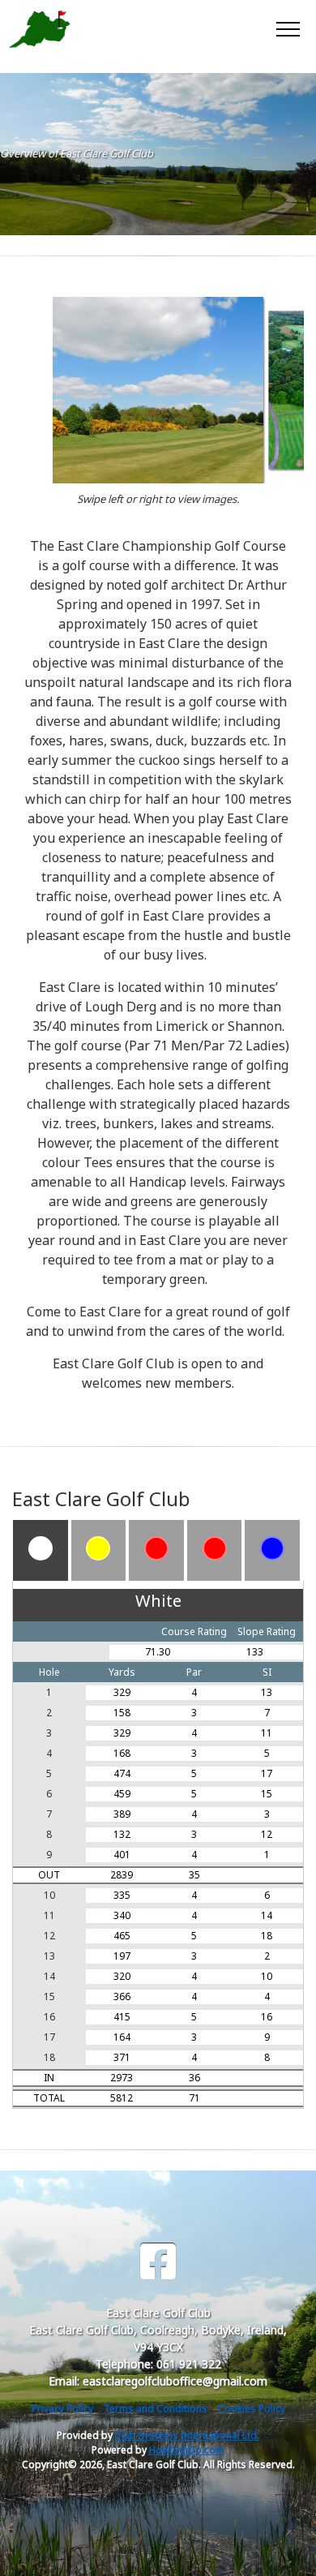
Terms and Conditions (156, 2409)
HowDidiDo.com (187, 2450)
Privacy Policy (62, 2409)
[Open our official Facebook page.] (158, 2262)
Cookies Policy (252, 2409)
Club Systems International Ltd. (187, 2435)
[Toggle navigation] (287, 28)
